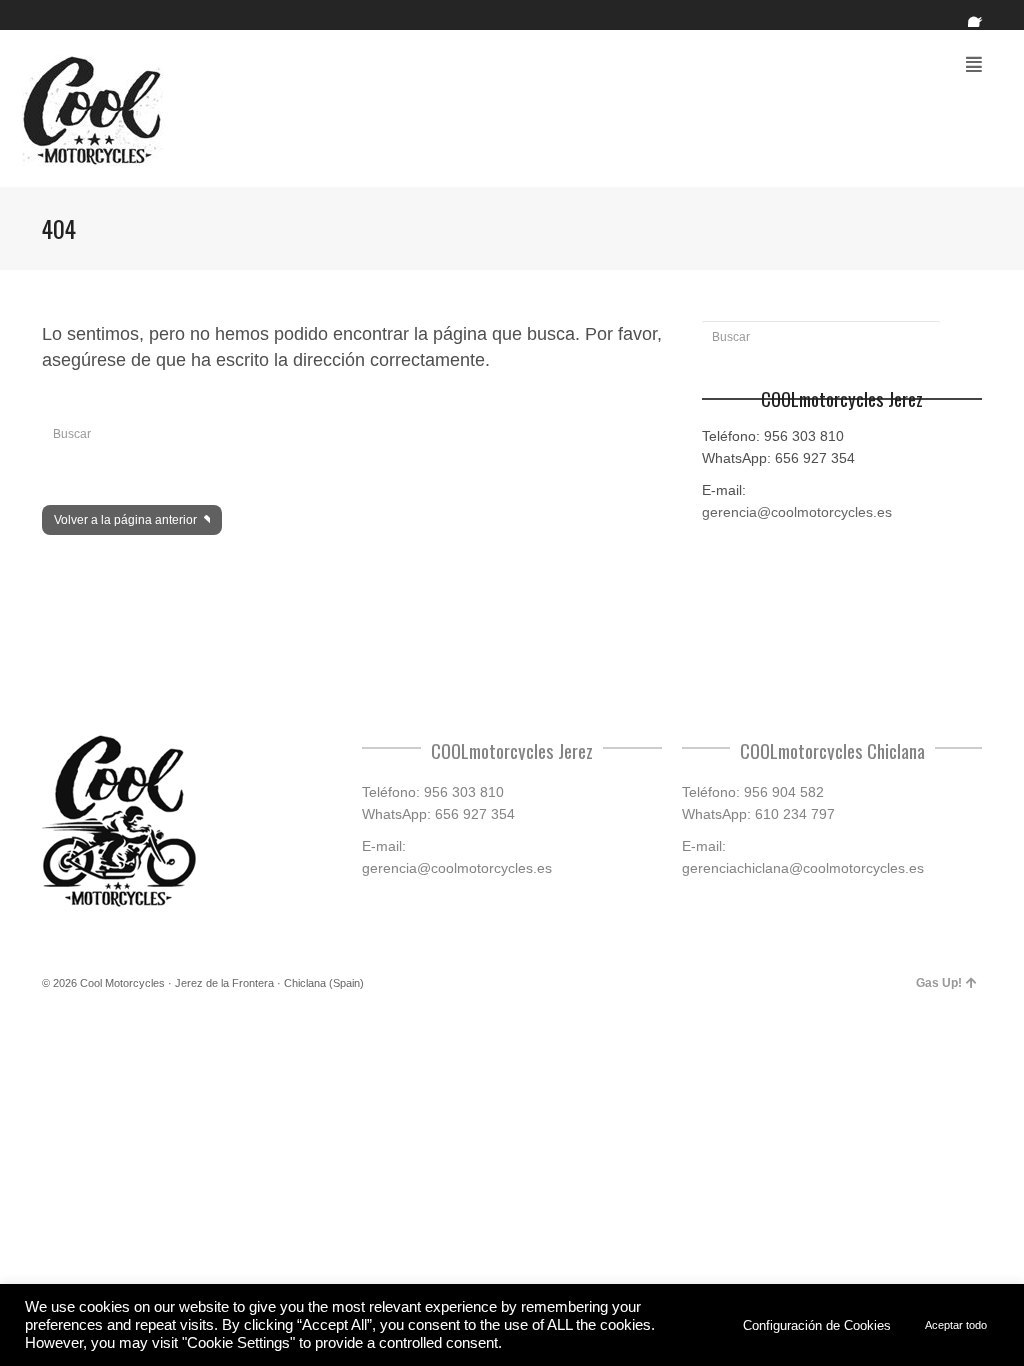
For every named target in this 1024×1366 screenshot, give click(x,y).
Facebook (980, 15)
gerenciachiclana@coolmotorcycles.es (803, 868)
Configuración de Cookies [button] (817, 1325)
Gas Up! (939, 983)
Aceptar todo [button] (956, 1325)
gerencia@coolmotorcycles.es (797, 512)
